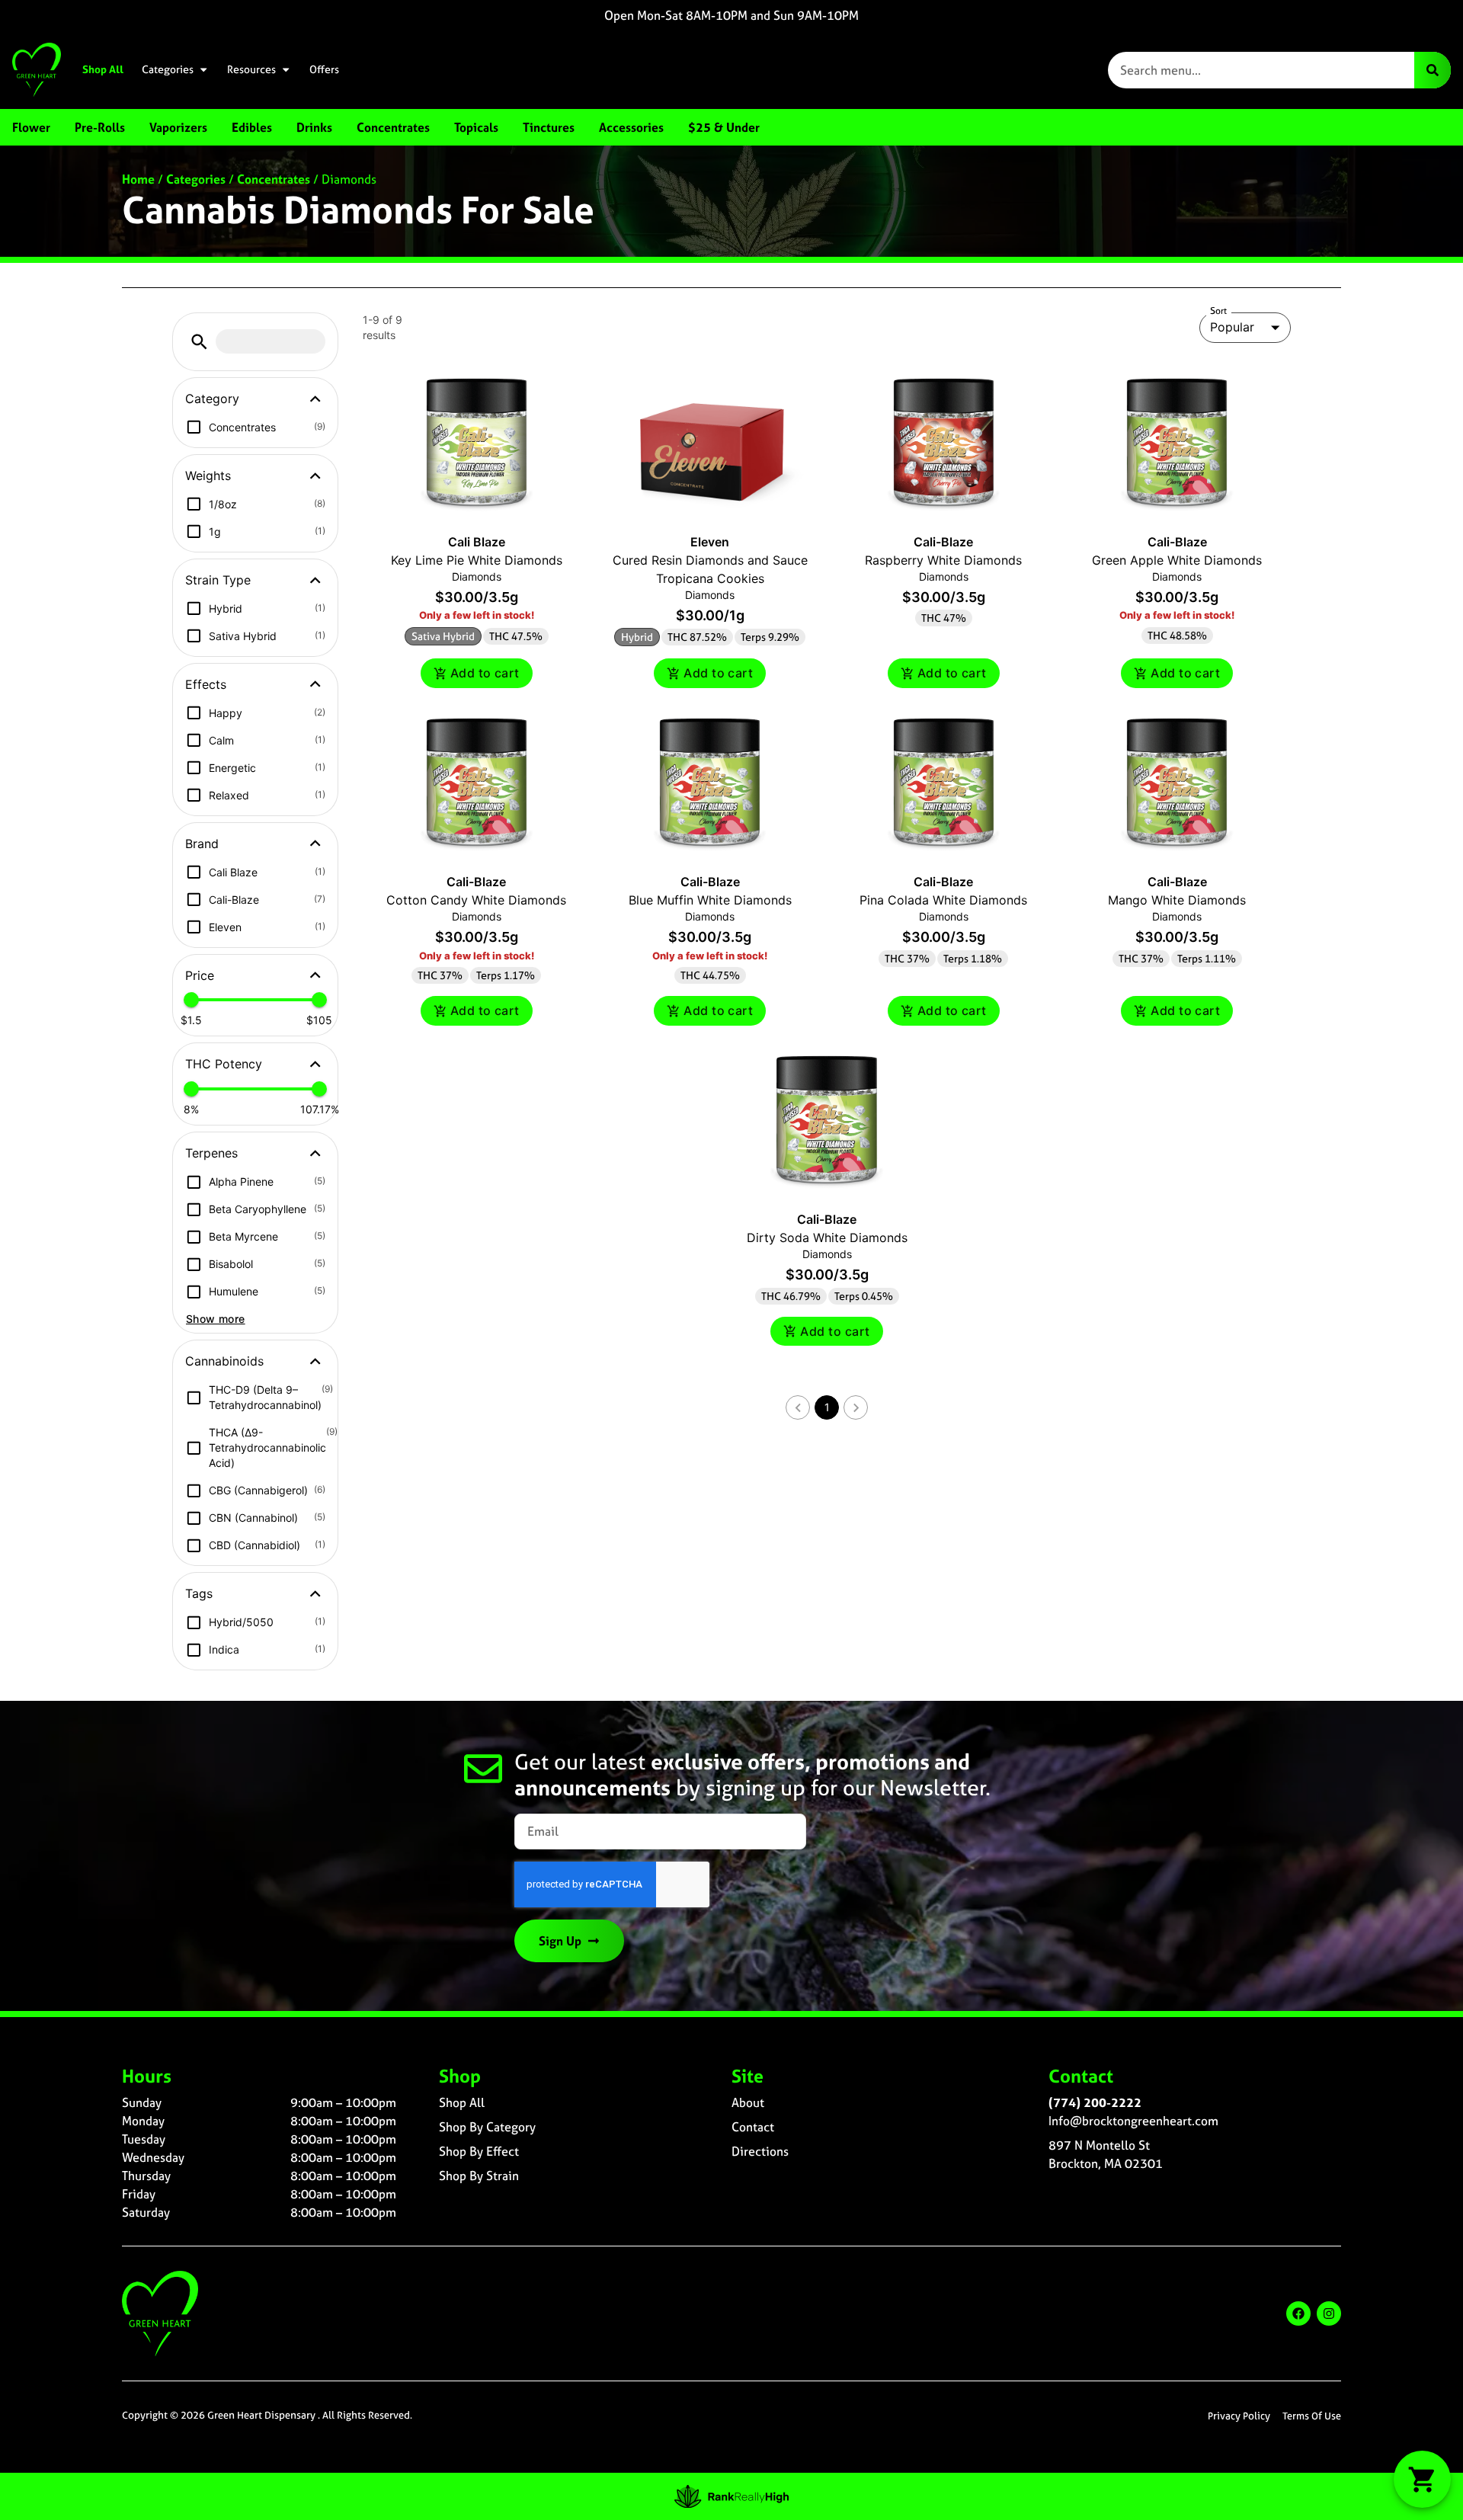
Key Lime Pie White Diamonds (477, 560)
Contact (753, 2127)
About (748, 2102)
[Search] (1433, 70)
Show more (216, 1319)
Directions (760, 2151)
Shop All (103, 69)
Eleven (710, 542)
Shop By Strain (479, 2176)
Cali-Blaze (943, 542)
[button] (199, 342)
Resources (251, 69)
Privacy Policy (1239, 2416)
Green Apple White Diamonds (1177, 560)
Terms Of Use (1312, 2416)
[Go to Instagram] (1329, 2313)
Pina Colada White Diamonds (943, 900)
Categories (168, 69)
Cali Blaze (477, 542)
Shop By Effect (479, 2151)
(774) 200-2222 (1095, 2102)
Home (138, 179)
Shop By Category (487, 2127)
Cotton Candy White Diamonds (476, 900)
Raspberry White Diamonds (943, 560)
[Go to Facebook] (1298, 2313)
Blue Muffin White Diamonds (710, 900)
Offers (324, 69)
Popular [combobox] (1232, 327)
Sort (1219, 311)
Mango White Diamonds (1177, 900)
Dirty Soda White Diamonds (827, 1238)
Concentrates (274, 179)
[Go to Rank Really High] (731, 2496)
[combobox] (1261, 70)
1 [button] (827, 1407)
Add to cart (485, 673)
